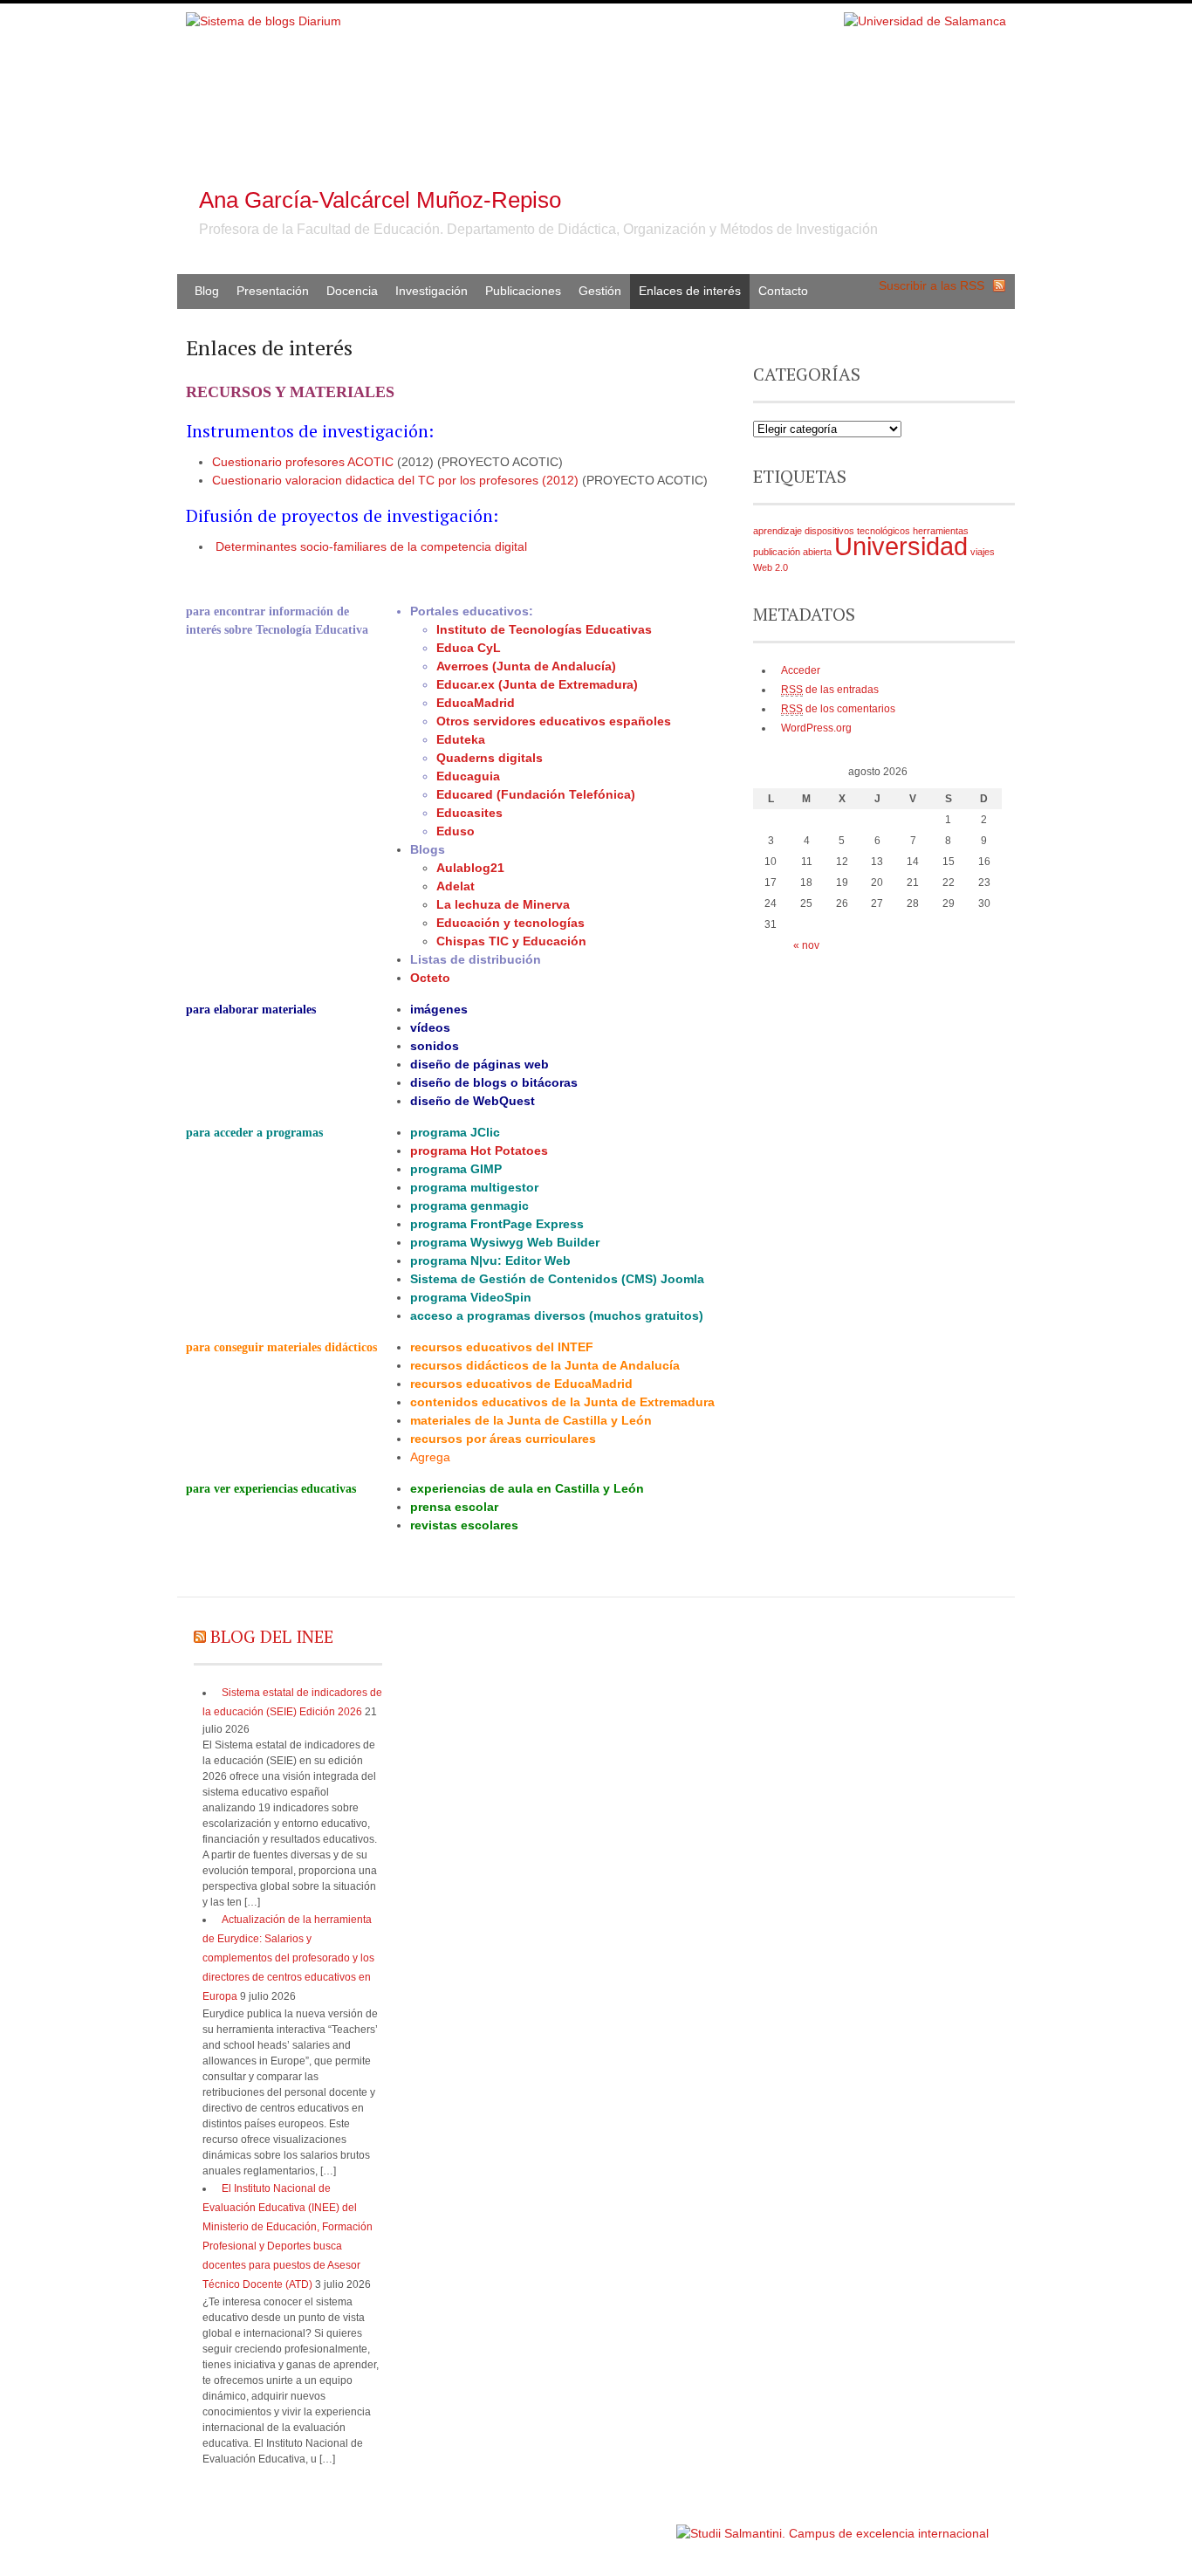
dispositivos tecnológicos (857, 531)
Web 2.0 (771, 567)
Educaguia (468, 776)
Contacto (783, 291)
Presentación (273, 291)
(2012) (560, 480)
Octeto (430, 978)
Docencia (352, 291)
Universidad (901, 546)
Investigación (432, 291)
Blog (207, 291)
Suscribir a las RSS (932, 285)
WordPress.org (816, 728)
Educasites (469, 813)
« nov (806, 945)
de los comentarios (838, 709)
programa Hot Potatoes (479, 1151)
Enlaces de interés (690, 291)
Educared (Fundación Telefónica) (536, 794)
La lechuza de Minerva (503, 904)
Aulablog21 (470, 868)
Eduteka (461, 739)
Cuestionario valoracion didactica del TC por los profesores (375, 480)
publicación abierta (792, 552)
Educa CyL (469, 648)
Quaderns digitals (490, 758)
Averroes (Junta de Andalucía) (526, 666)
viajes (983, 552)
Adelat (456, 886)
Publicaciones (523, 291)
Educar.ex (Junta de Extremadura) (537, 684)
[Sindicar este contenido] (200, 1636)
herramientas (941, 531)
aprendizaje (778, 531)
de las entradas (830, 690)
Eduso (456, 831)
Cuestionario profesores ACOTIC (303, 462)
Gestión (600, 291)
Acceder (801, 670)
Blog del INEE (272, 1636)
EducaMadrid (476, 703)
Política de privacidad (621, 2525)
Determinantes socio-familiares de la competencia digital (371, 546)
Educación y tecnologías (510, 923)
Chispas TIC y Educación (511, 941)
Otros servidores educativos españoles (554, 721)
